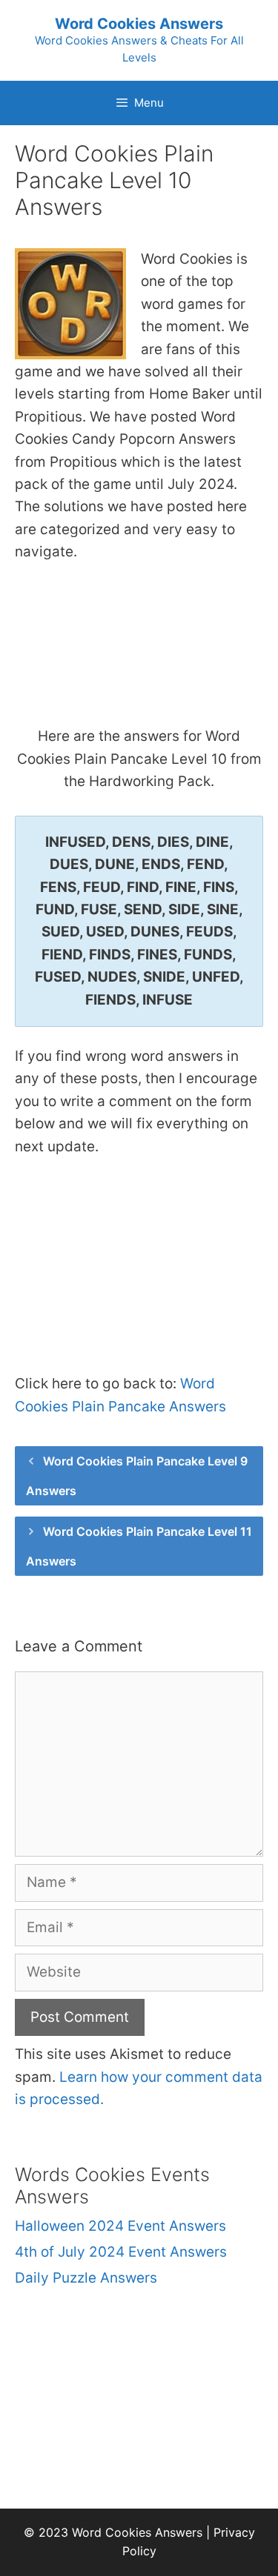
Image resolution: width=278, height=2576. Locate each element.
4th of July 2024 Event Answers (121, 2252)
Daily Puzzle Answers (86, 2278)
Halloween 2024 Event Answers (120, 2226)
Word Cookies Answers (139, 24)
